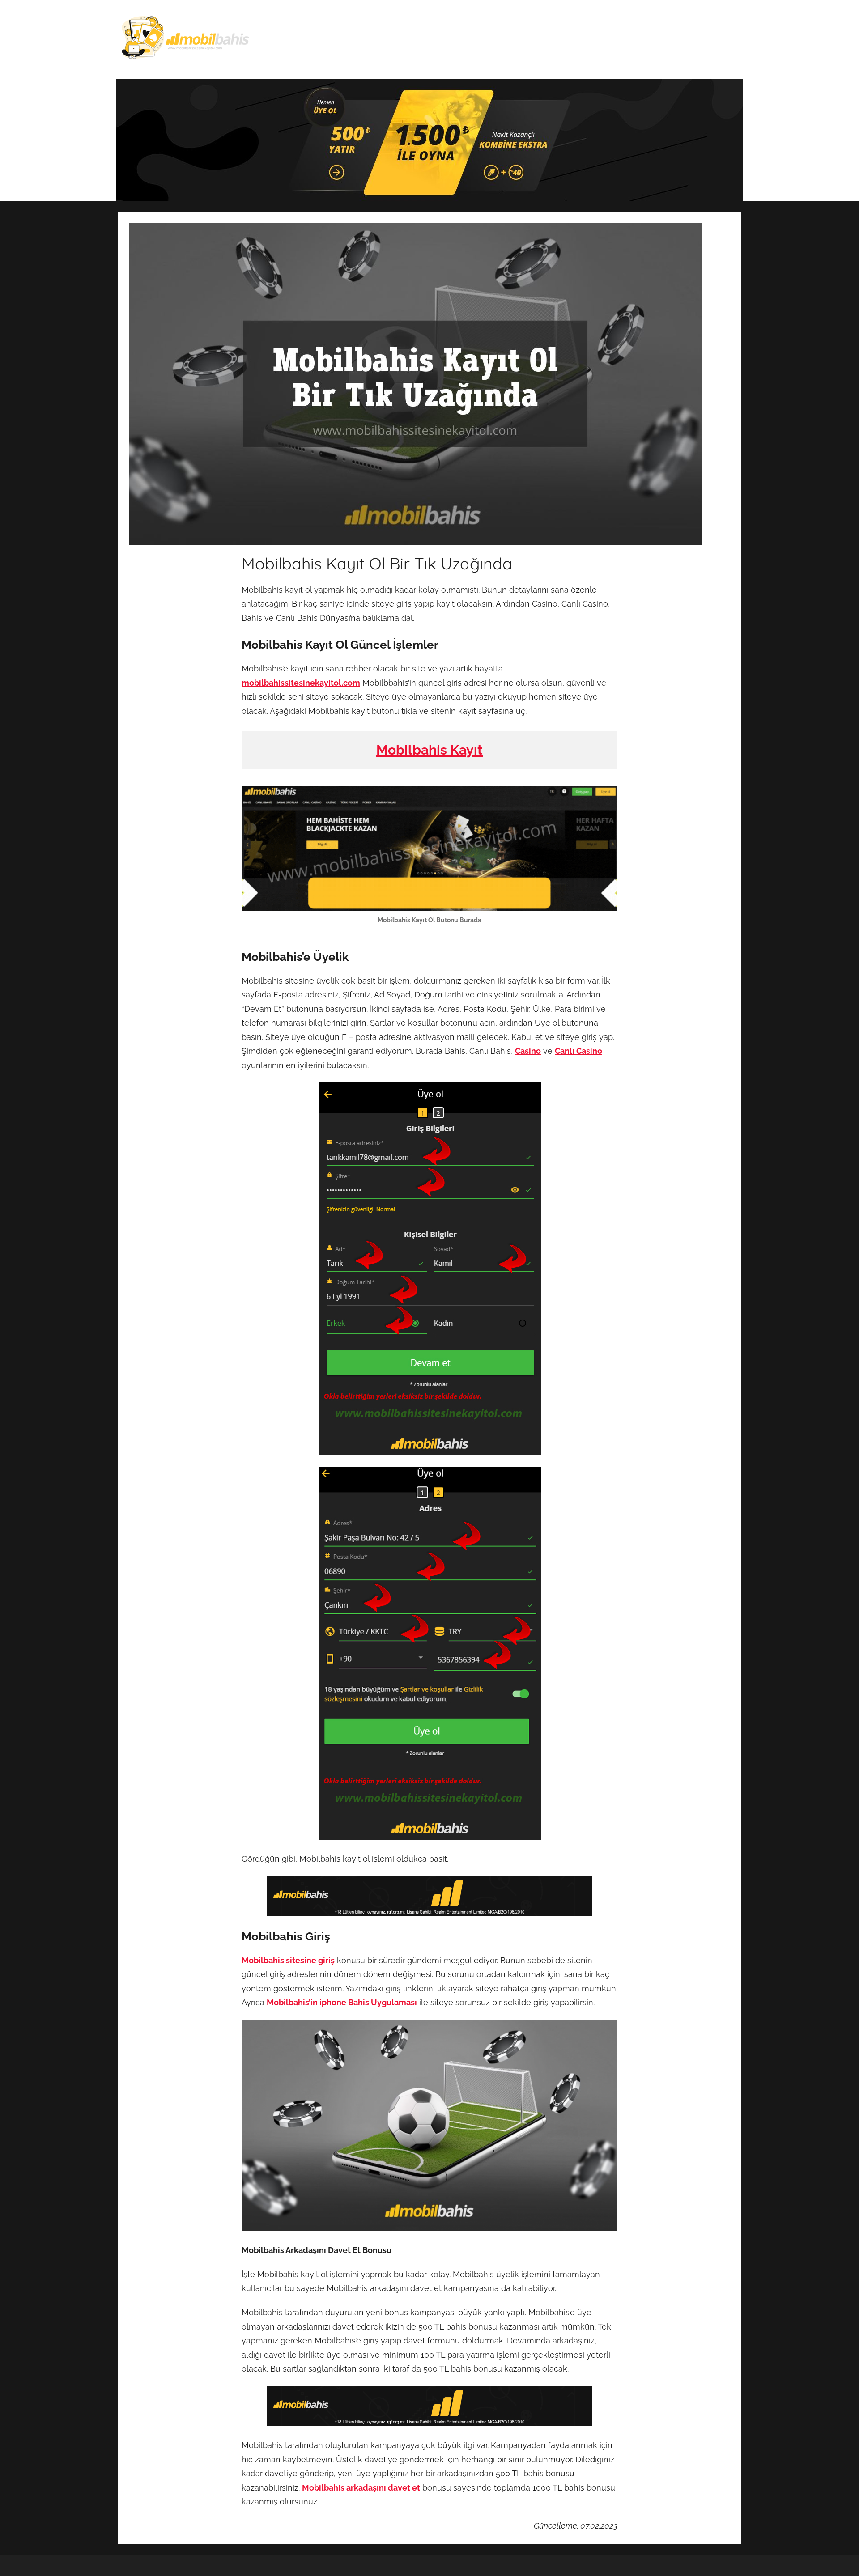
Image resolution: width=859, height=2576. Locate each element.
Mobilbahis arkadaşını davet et (361, 2488)
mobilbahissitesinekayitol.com (301, 683)
